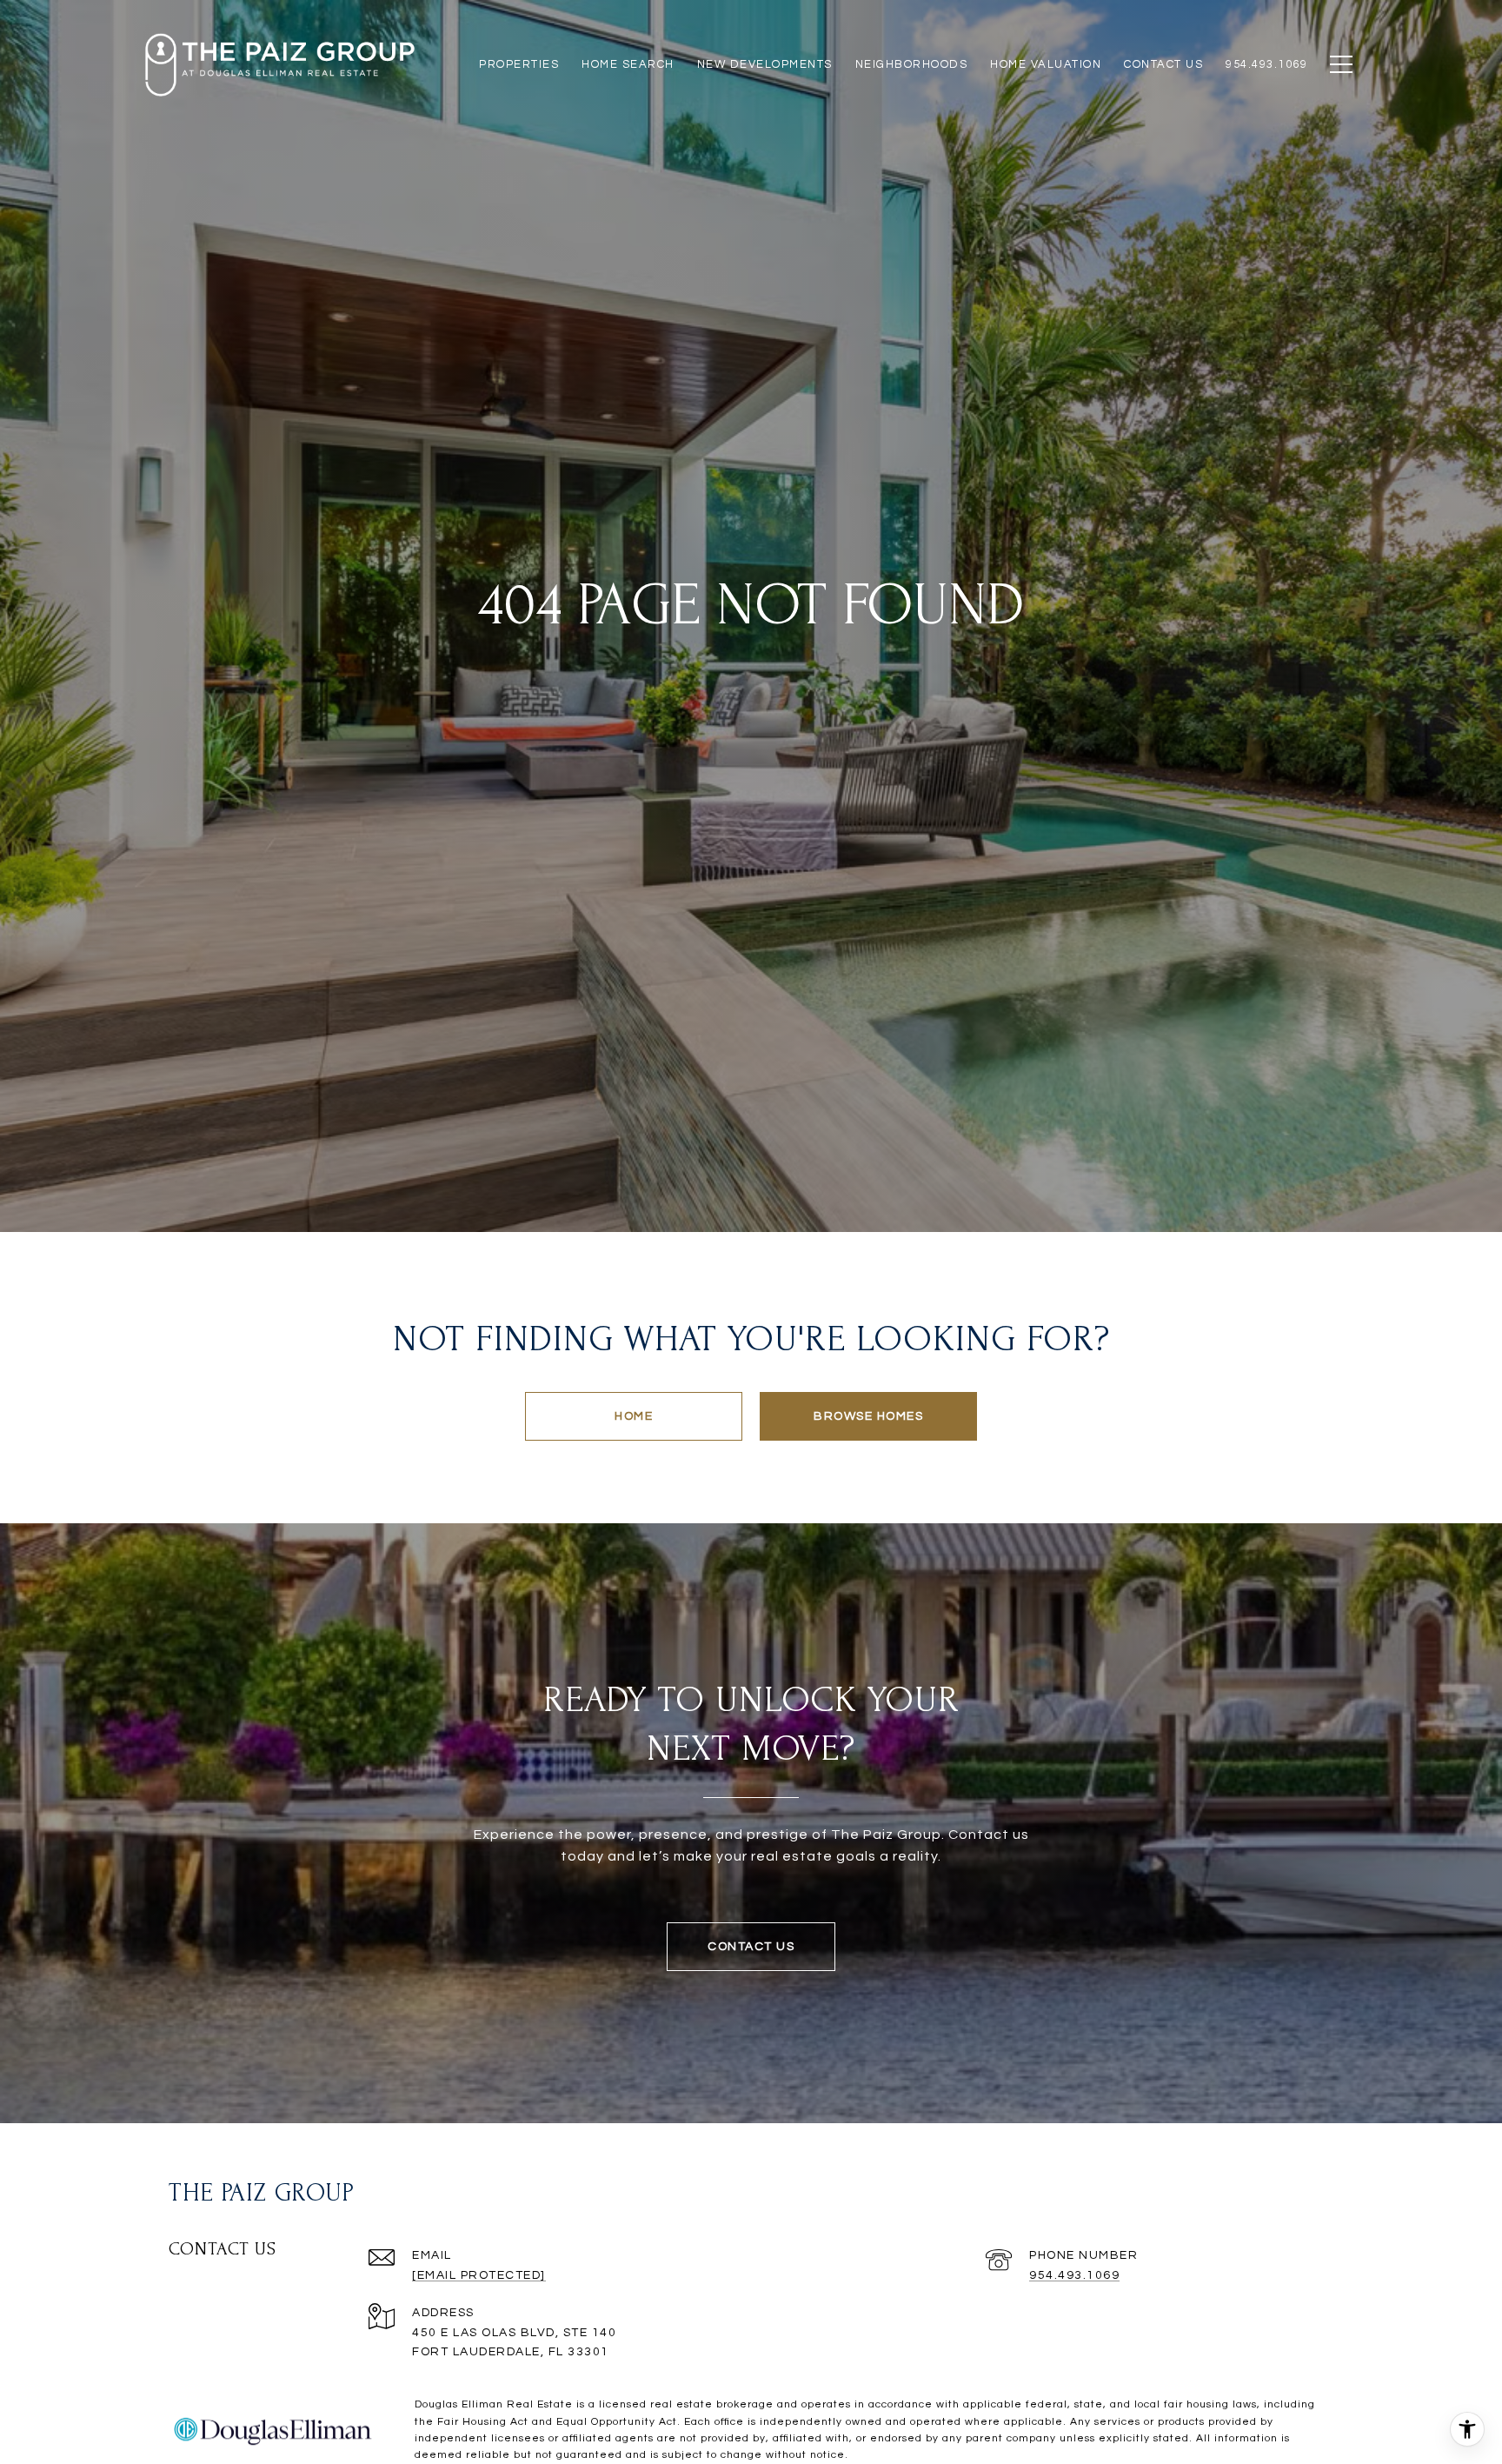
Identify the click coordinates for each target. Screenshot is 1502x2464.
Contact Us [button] (751, 1947)
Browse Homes (868, 1416)
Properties (519, 64)
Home (634, 1416)
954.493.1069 (1074, 2275)
